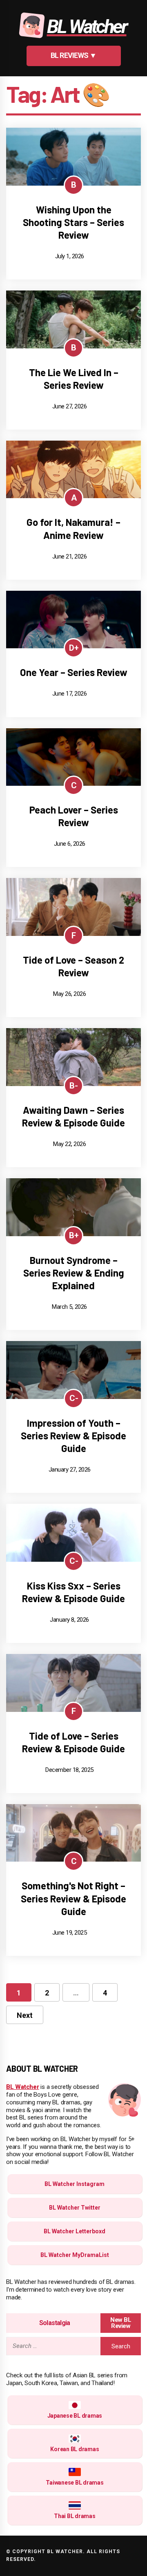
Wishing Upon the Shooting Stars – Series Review (73, 222)
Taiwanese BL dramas (75, 2483)
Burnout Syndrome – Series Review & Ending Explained (74, 1273)
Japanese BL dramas (75, 2416)
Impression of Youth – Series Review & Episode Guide (73, 1435)
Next (25, 2015)
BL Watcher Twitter (75, 2208)
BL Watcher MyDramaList (75, 2255)
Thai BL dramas (75, 2516)
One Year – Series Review (74, 672)
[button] (74, 56)
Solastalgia (55, 2323)
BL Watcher (23, 2087)
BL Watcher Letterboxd (75, 2231)
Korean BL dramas (75, 2449)
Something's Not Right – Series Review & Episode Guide (73, 1898)
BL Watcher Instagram (75, 2184)
